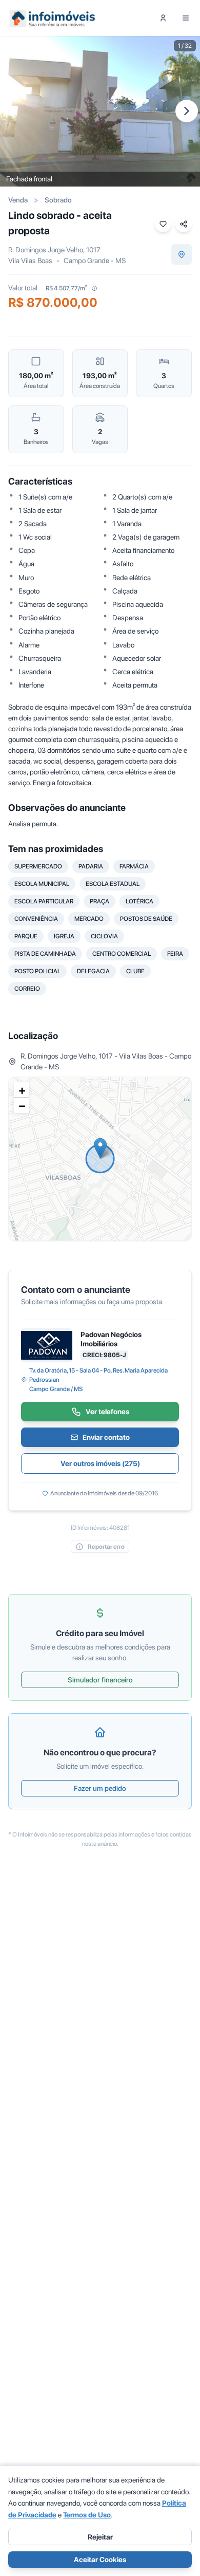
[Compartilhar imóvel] (184, 224)
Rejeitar (100, 2537)
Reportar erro (106, 1547)
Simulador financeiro (100, 1680)
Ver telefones (107, 1412)
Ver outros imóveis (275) (100, 1463)
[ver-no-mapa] (182, 254)
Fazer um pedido (100, 1788)
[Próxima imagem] (187, 111)
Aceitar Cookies (100, 2560)
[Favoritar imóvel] (163, 224)
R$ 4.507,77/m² (66, 288)
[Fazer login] (163, 18)
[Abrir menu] (186, 18)
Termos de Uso (87, 2515)
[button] (100, 1148)
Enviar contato (106, 1437)
